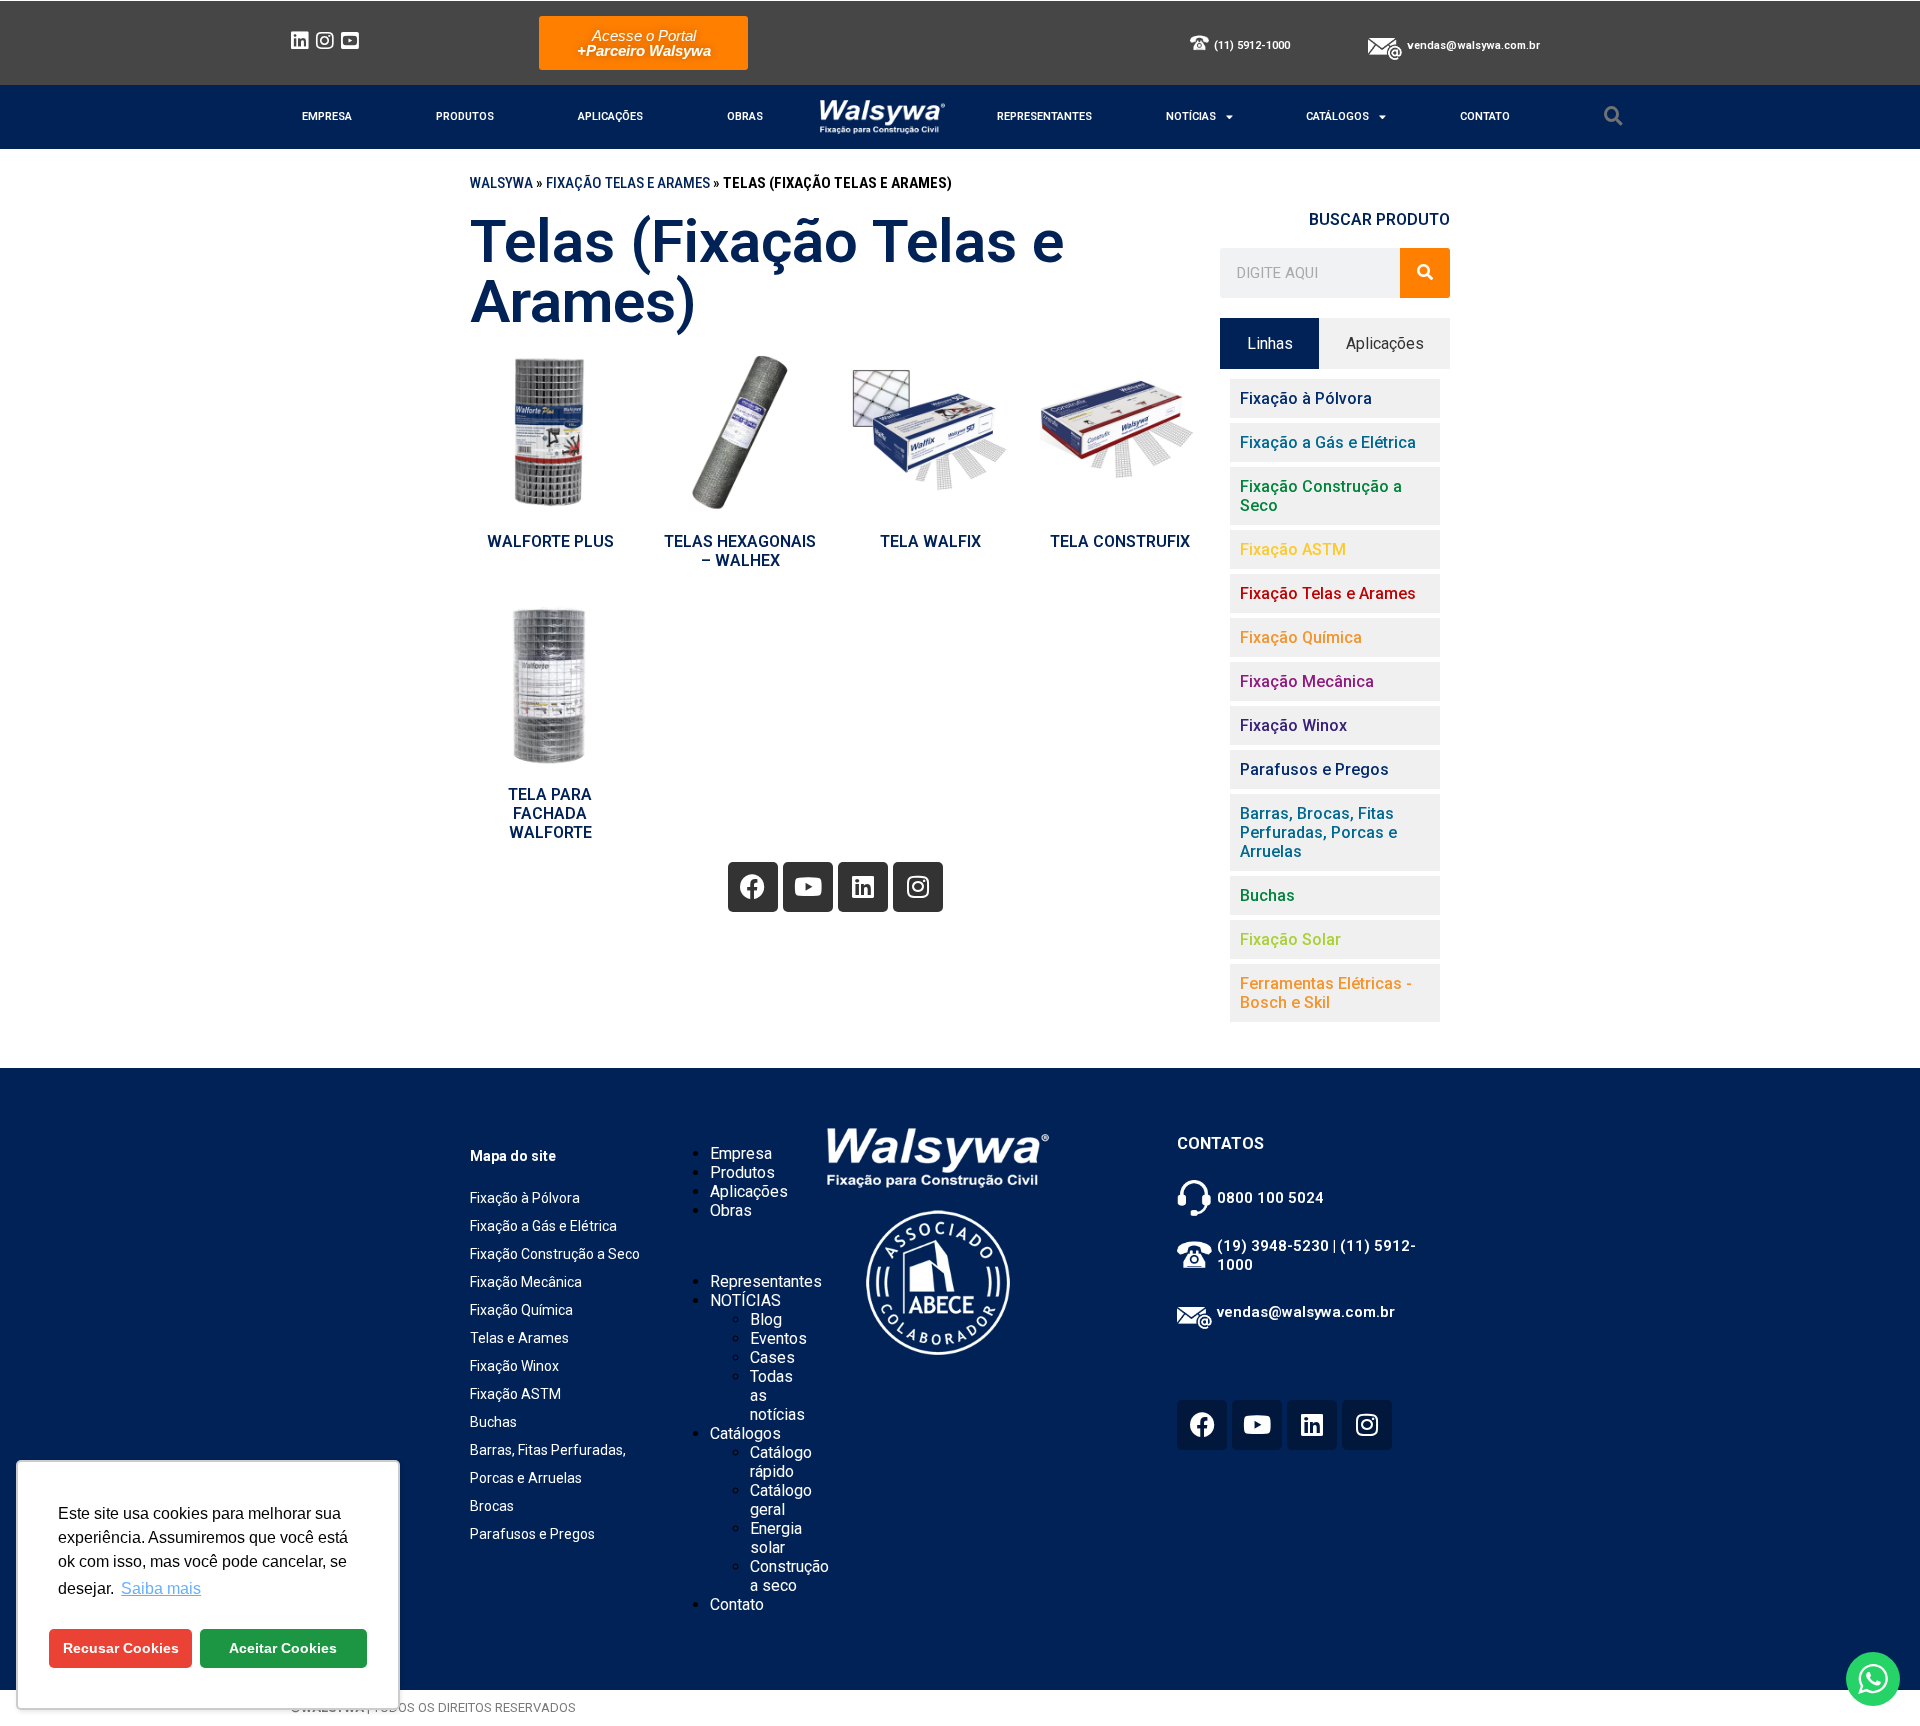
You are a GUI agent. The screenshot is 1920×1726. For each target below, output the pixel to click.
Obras (745, 116)
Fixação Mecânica (526, 1282)
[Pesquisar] (1425, 273)
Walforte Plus (550, 541)
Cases (772, 1357)
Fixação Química (521, 1310)
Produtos (465, 116)
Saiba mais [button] (161, 1588)
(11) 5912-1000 (1252, 45)
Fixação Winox (514, 1366)
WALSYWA (501, 183)
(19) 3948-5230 (1273, 1246)
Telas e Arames (519, 1338)
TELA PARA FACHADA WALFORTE (550, 813)
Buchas (493, 1422)
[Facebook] (753, 887)
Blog (766, 1319)
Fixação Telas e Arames (628, 183)
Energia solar (776, 1538)
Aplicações (610, 116)
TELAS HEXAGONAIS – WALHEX (740, 551)
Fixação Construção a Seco (555, 1254)
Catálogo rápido (781, 1462)
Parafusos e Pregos (532, 1534)
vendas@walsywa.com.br (1473, 45)
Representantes (1044, 116)
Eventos (778, 1338)
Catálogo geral (781, 1500)
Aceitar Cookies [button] (283, 1648)
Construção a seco (789, 1576)
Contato (1485, 116)
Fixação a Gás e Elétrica (543, 1226)
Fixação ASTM (515, 1394)
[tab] (1269, 343)
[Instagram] (918, 887)
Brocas (492, 1506)
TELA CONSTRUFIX (1120, 541)
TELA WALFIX (930, 541)
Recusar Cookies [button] (121, 1648)
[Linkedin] (863, 887)
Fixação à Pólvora (525, 1198)
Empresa (327, 116)
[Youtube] (808, 887)
